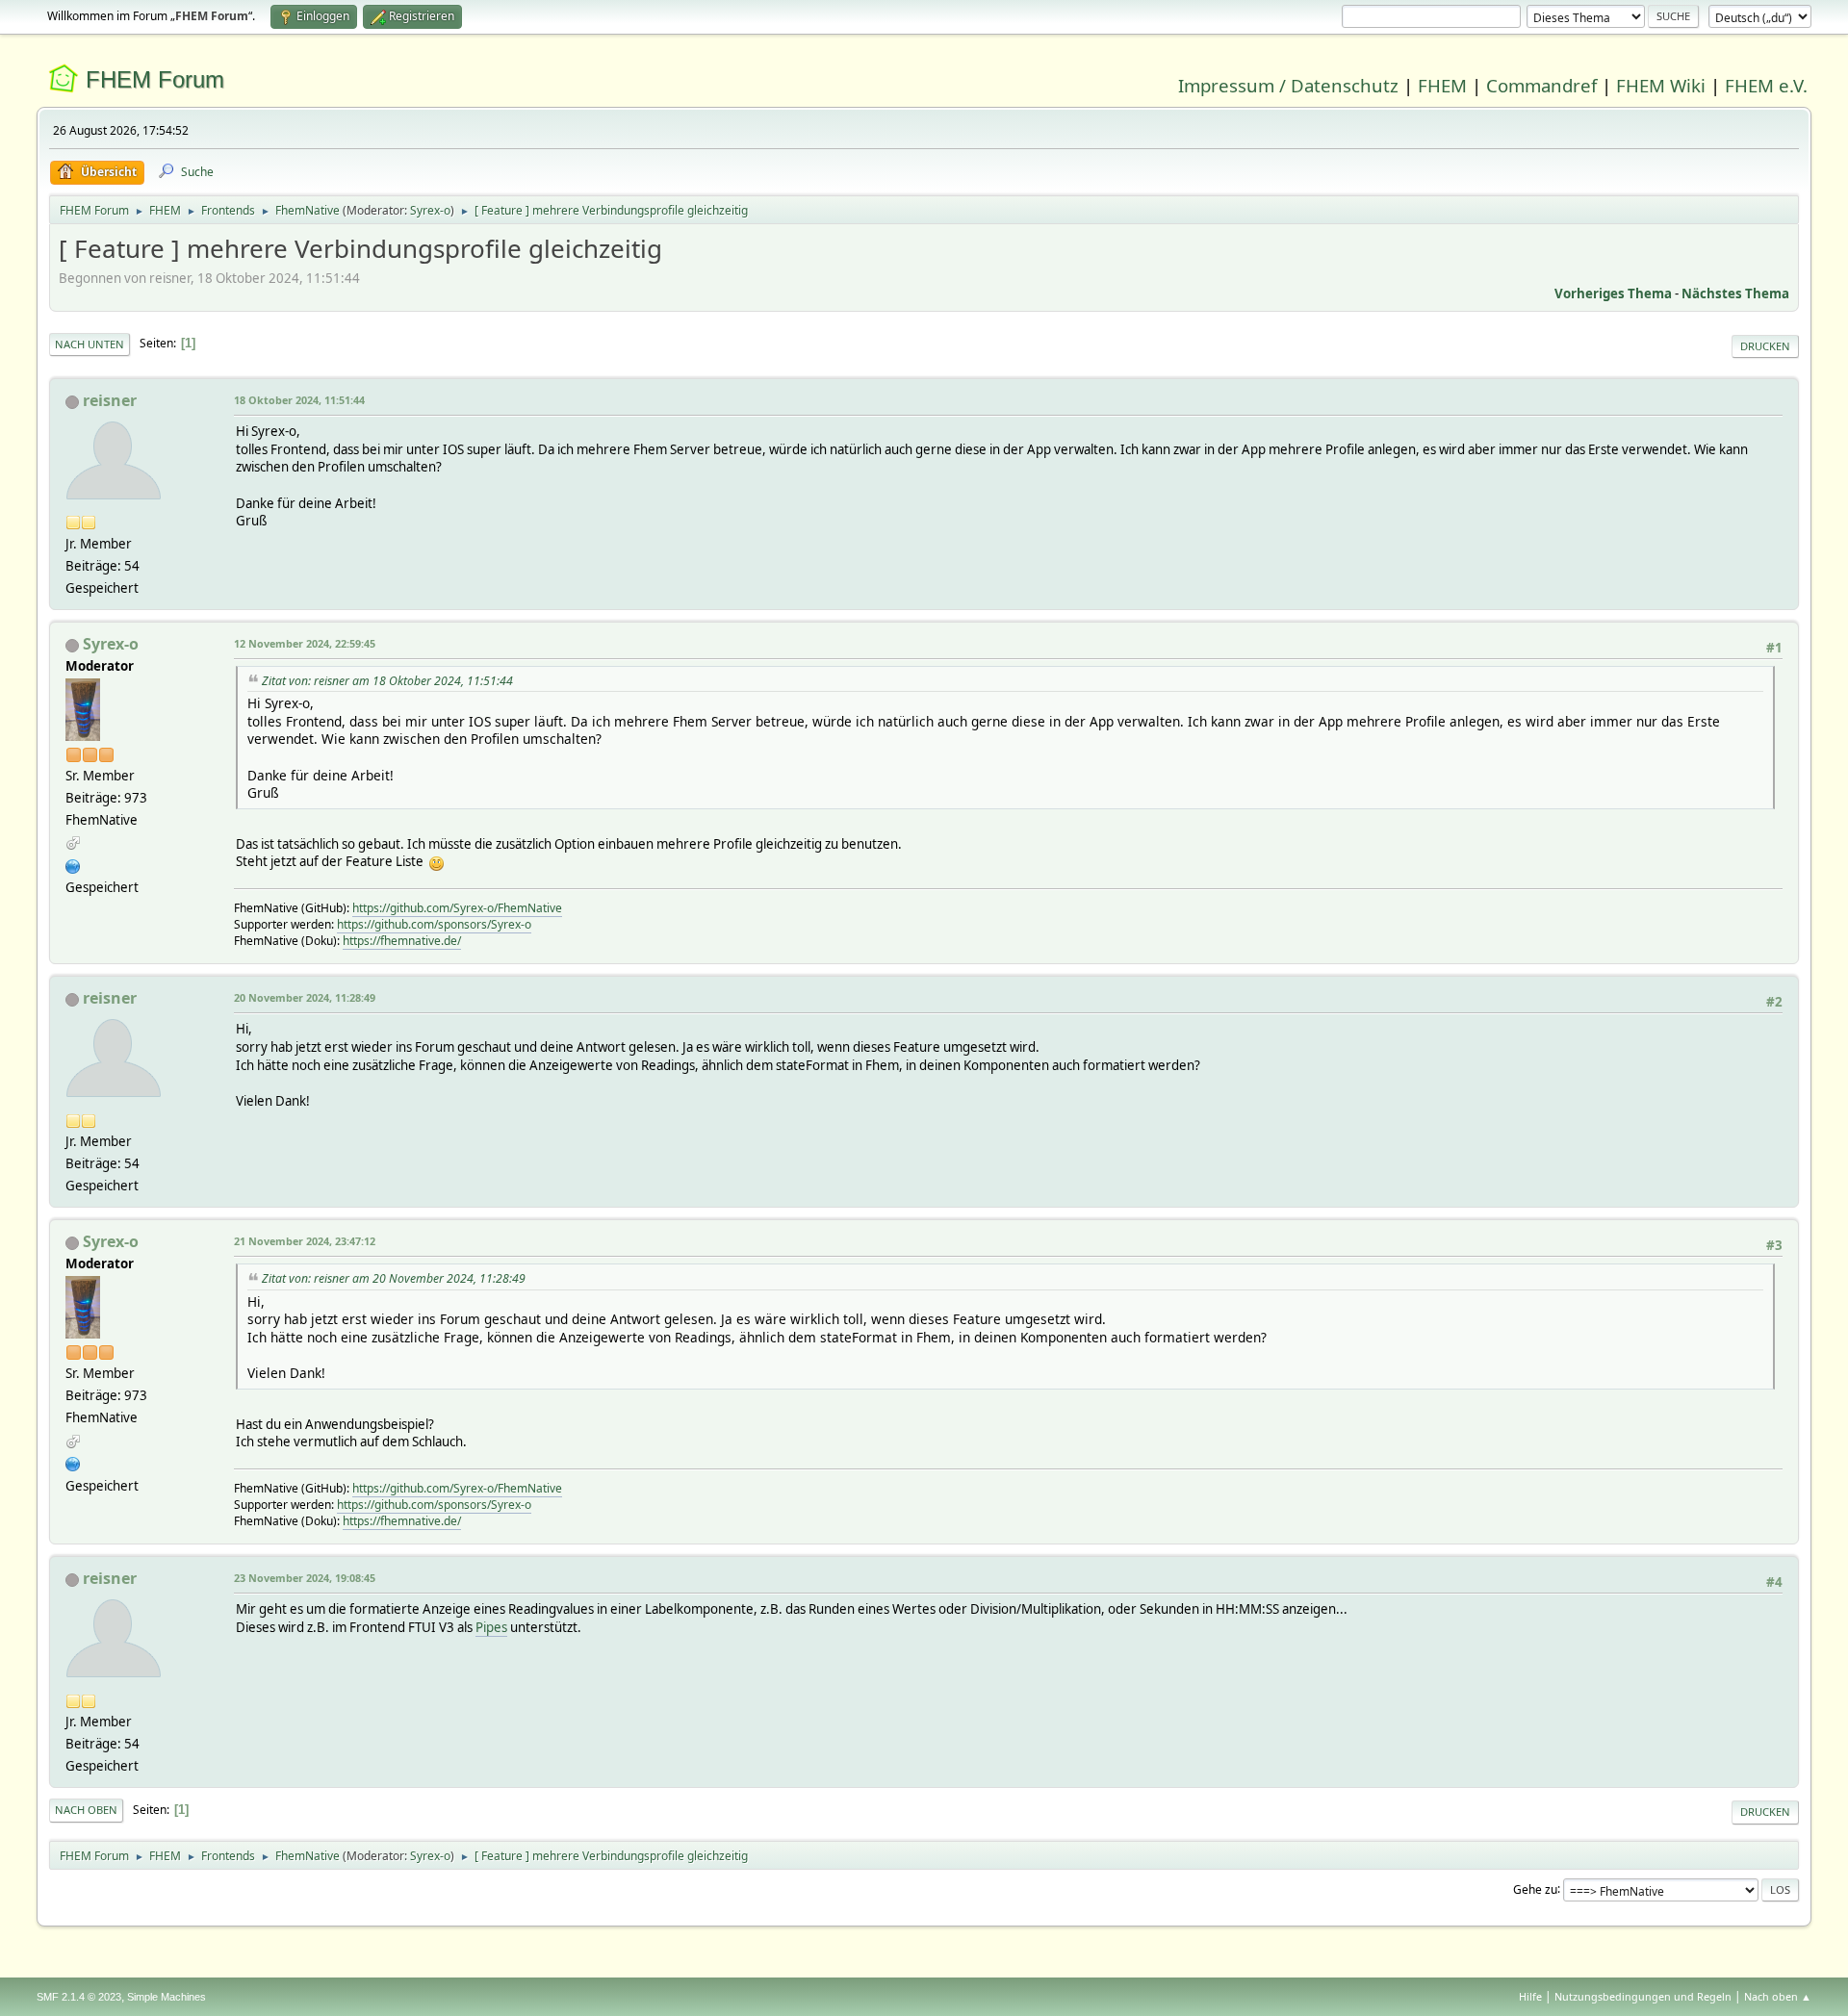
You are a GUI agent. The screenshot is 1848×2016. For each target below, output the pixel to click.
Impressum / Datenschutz (1288, 85)
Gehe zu (1535, 1888)
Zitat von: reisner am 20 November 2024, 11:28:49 (394, 1278)
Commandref (1541, 85)
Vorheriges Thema (1613, 293)
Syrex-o (430, 210)
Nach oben (86, 1810)
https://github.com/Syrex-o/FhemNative (457, 908)
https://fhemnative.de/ (402, 941)
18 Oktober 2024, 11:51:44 (299, 400)
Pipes (491, 1627)
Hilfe (1530, 1996)
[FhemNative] (73, 864)
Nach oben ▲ (1778, 1996)
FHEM (1442, 85)
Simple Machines (167, 1997)
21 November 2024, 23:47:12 (305, 1241)
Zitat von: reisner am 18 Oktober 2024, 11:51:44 (387, 681)
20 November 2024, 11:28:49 (305, 997)
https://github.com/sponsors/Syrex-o (434, 924)
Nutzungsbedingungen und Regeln (1643, 1996)
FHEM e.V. (1766, 85)
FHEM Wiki (1661, 85)
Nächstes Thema (1735, 293)
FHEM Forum (155, 79)
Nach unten (90, 344)
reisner (110, 400)
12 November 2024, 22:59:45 (305, 643)
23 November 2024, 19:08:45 (305, 1578)
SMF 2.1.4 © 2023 (79, 1997)
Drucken (1765, 346)
